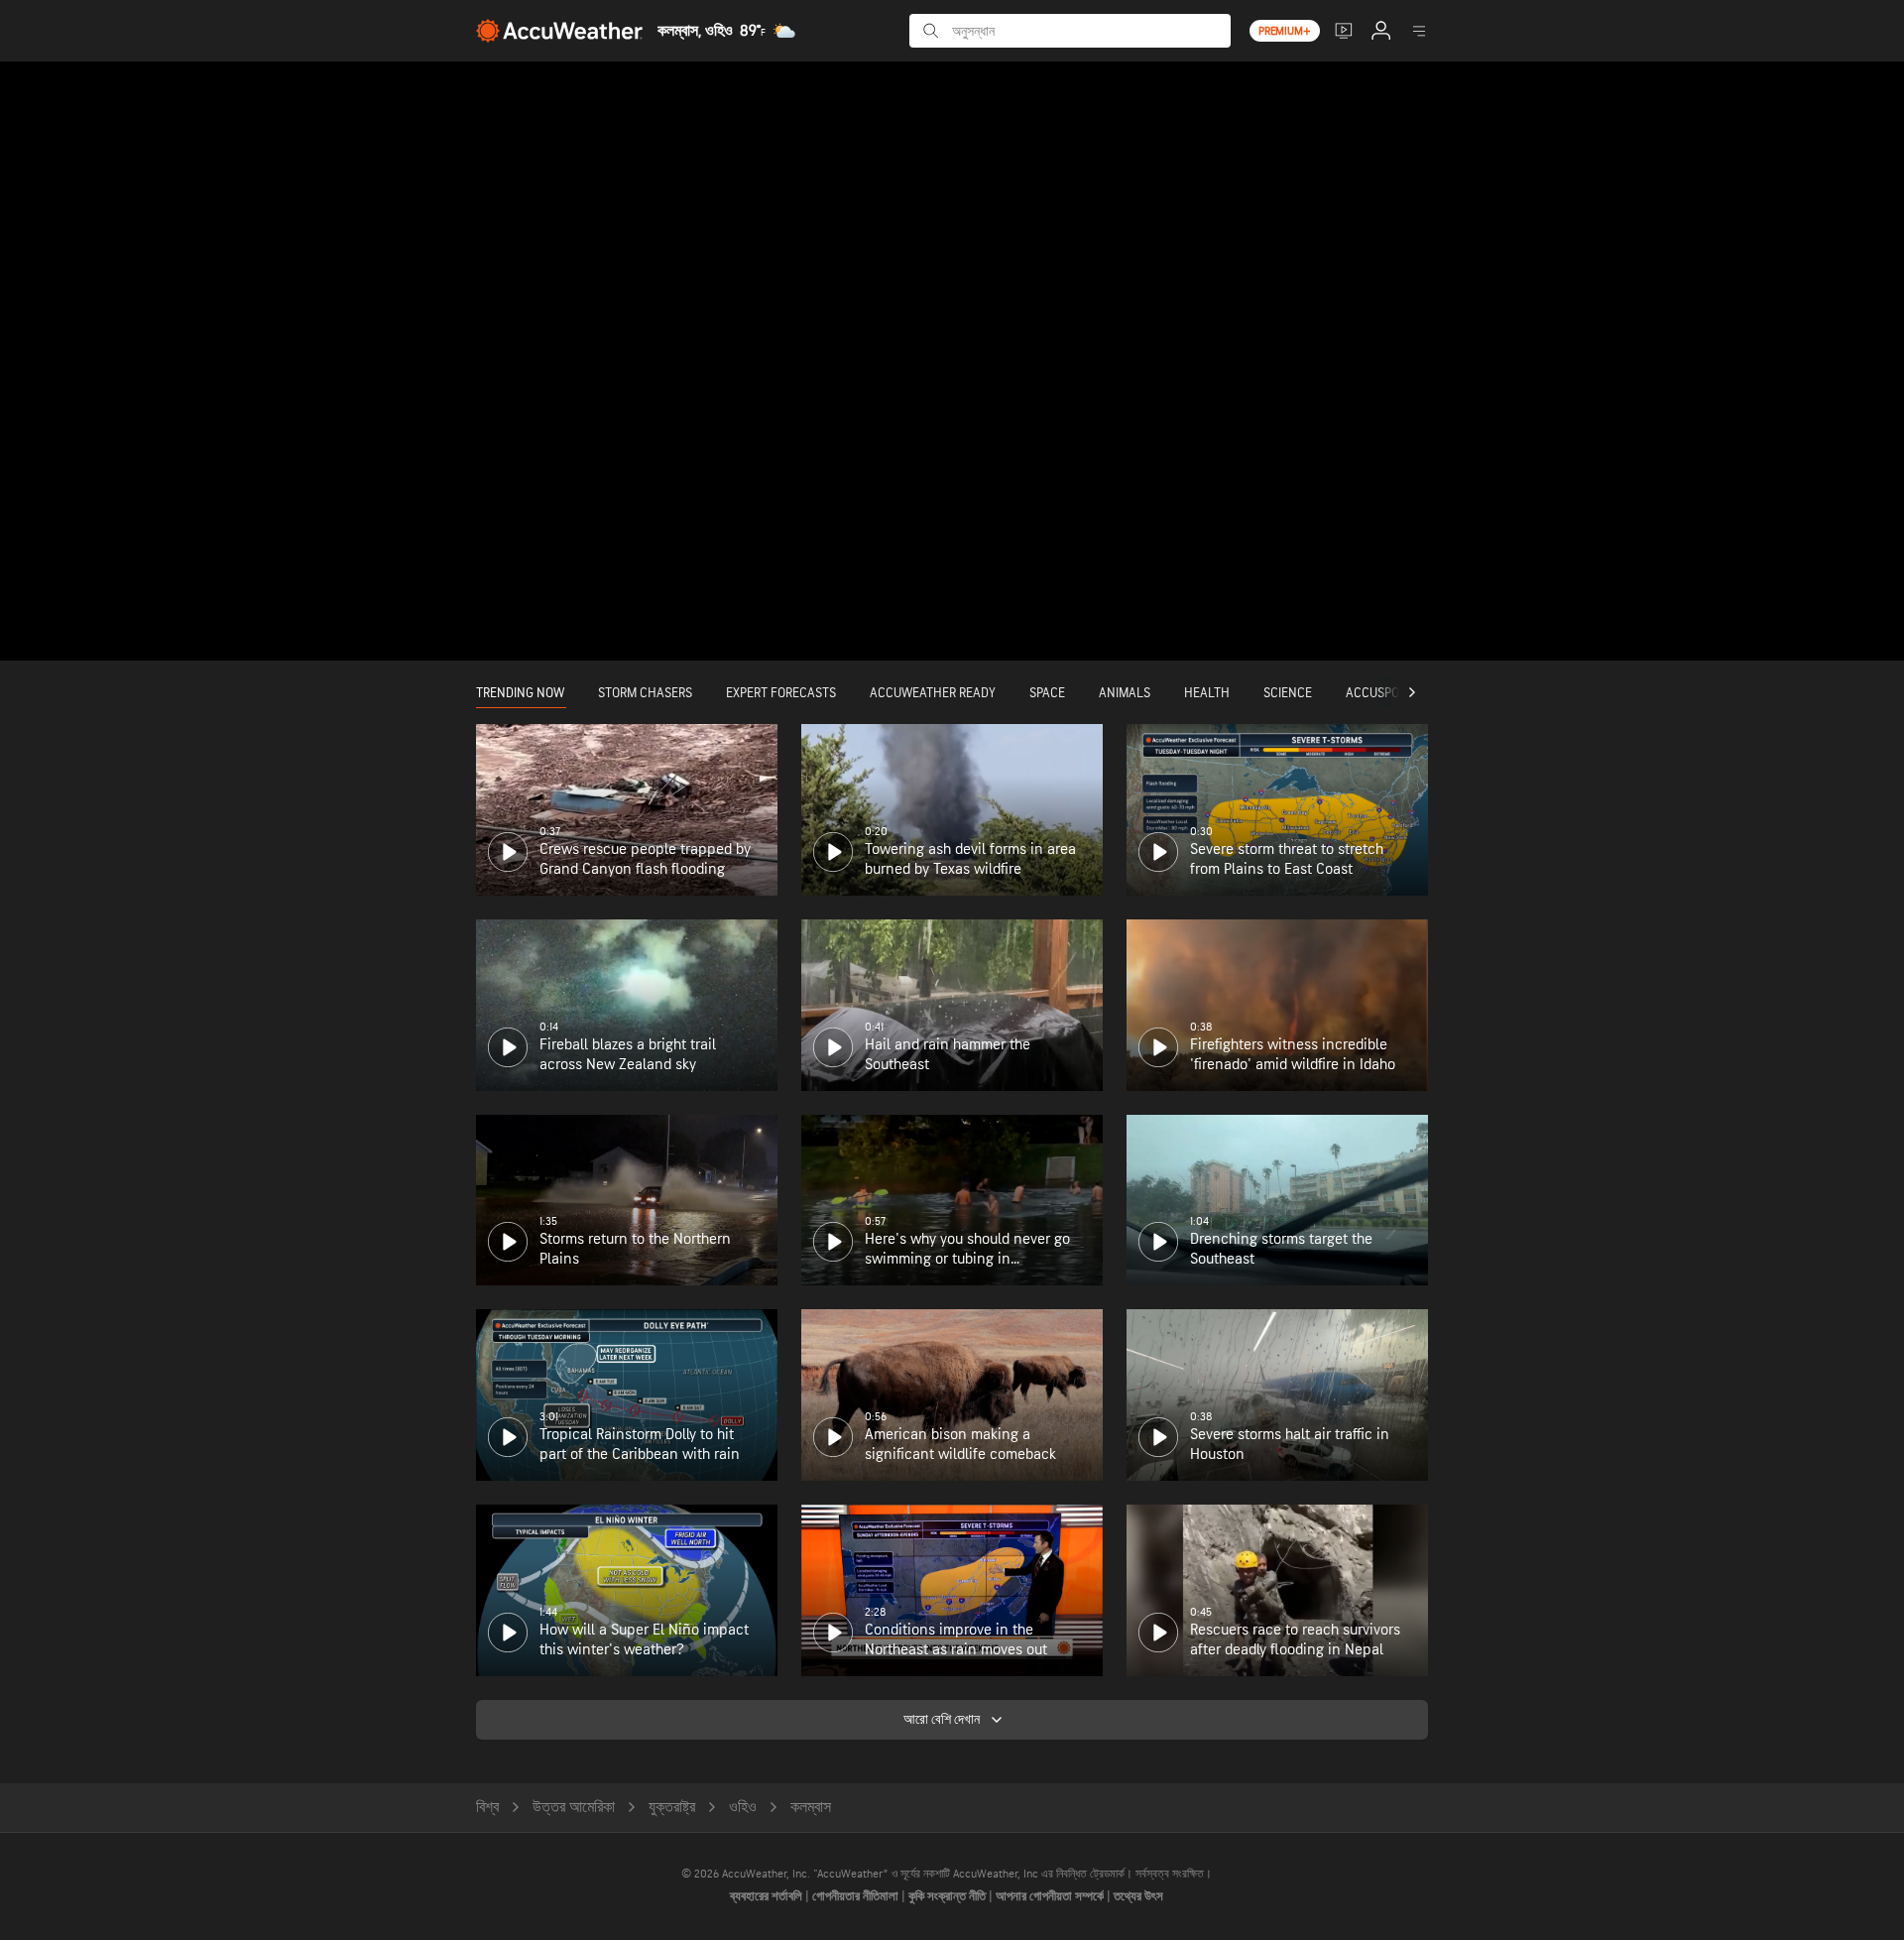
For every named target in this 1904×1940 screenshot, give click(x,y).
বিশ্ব (487, 1808)
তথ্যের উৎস (1138, 1896)
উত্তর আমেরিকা (574, 1808)
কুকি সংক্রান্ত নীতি (949, 1896)
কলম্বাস (811, 1808)
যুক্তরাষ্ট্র (672, 1808)
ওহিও (743, 1808)
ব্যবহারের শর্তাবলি (768, 1896)
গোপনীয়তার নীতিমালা (857, 1896)
